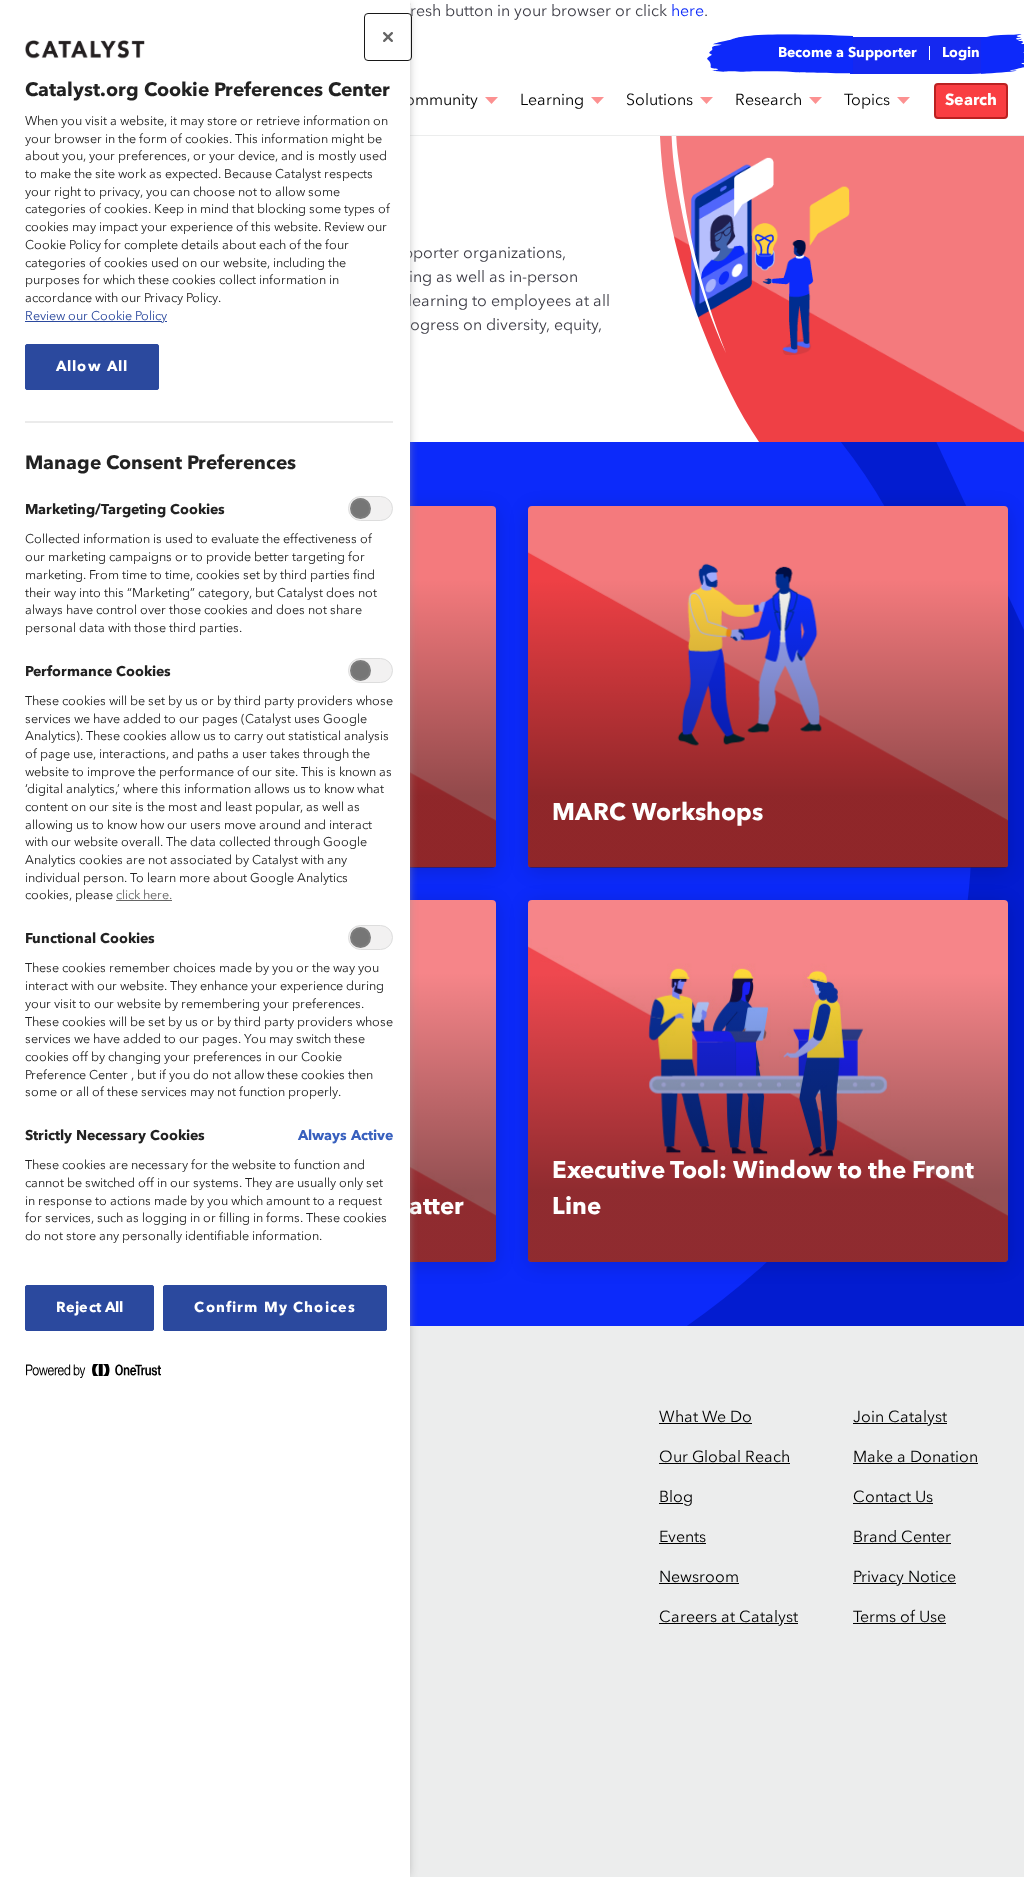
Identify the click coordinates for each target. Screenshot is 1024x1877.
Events (682, 1538)
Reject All (89, 1308)
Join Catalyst (900, 1418)
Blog (676, 1498)
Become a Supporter (847, 53)
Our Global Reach (724, 1458)
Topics (867, 101)
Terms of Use (899, 1618)
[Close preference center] (388, 37)
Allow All (92, 367)
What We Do (705, 1418)
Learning (552, 101)
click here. (144, 895)
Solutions (659, 101)
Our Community (419, 101)
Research (768, 101)
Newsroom (699, 1578)
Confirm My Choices (275, 1308)
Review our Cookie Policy (96, 316)
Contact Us (893, 1498)
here (687, 12)
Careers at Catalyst (728, 1618)
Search (971, 101)
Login (961, 53)
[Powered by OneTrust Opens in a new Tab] (101, 1374)
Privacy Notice (904, 1578)
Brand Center (902, 1538)
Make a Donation (915, 1458)
